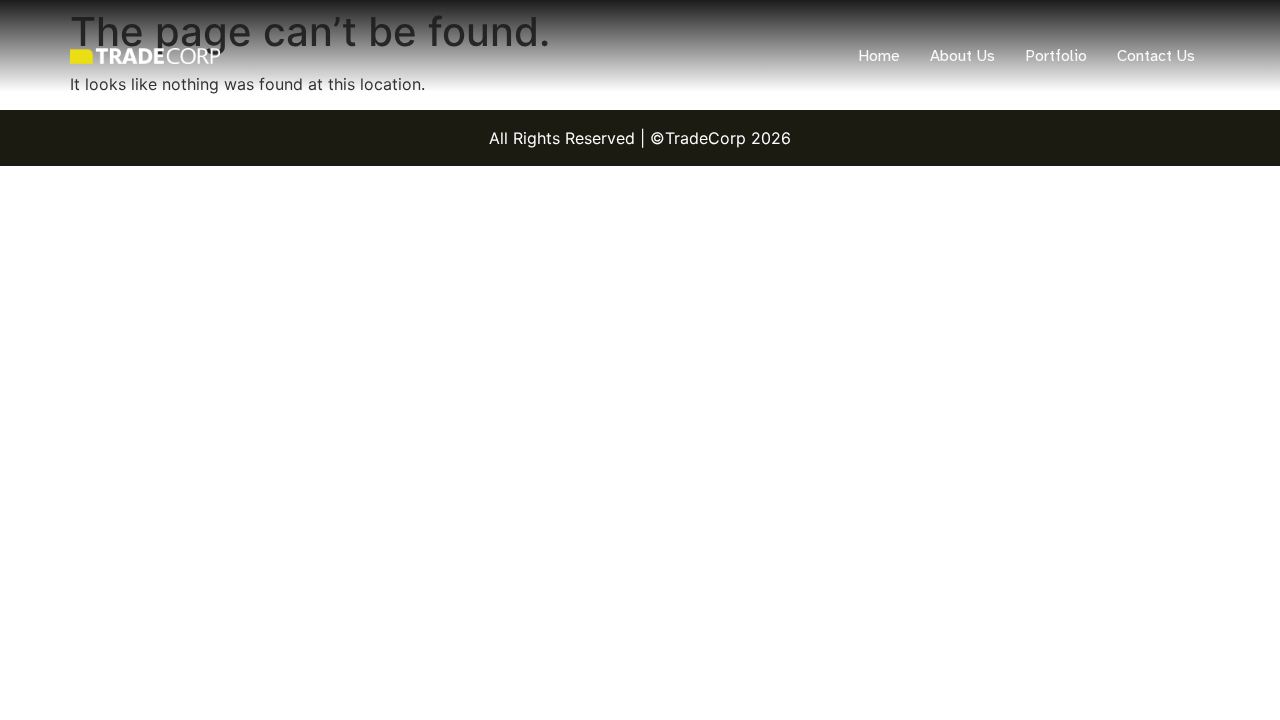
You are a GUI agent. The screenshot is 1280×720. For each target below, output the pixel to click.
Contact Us (1156, 56)
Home (879, 56)
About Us (962, 56)
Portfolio (1056, 56)
